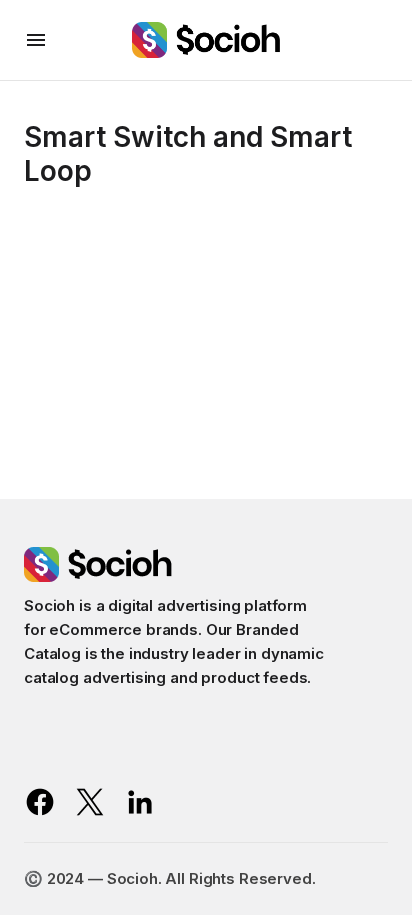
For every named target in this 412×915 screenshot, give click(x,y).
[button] (36, 40)
